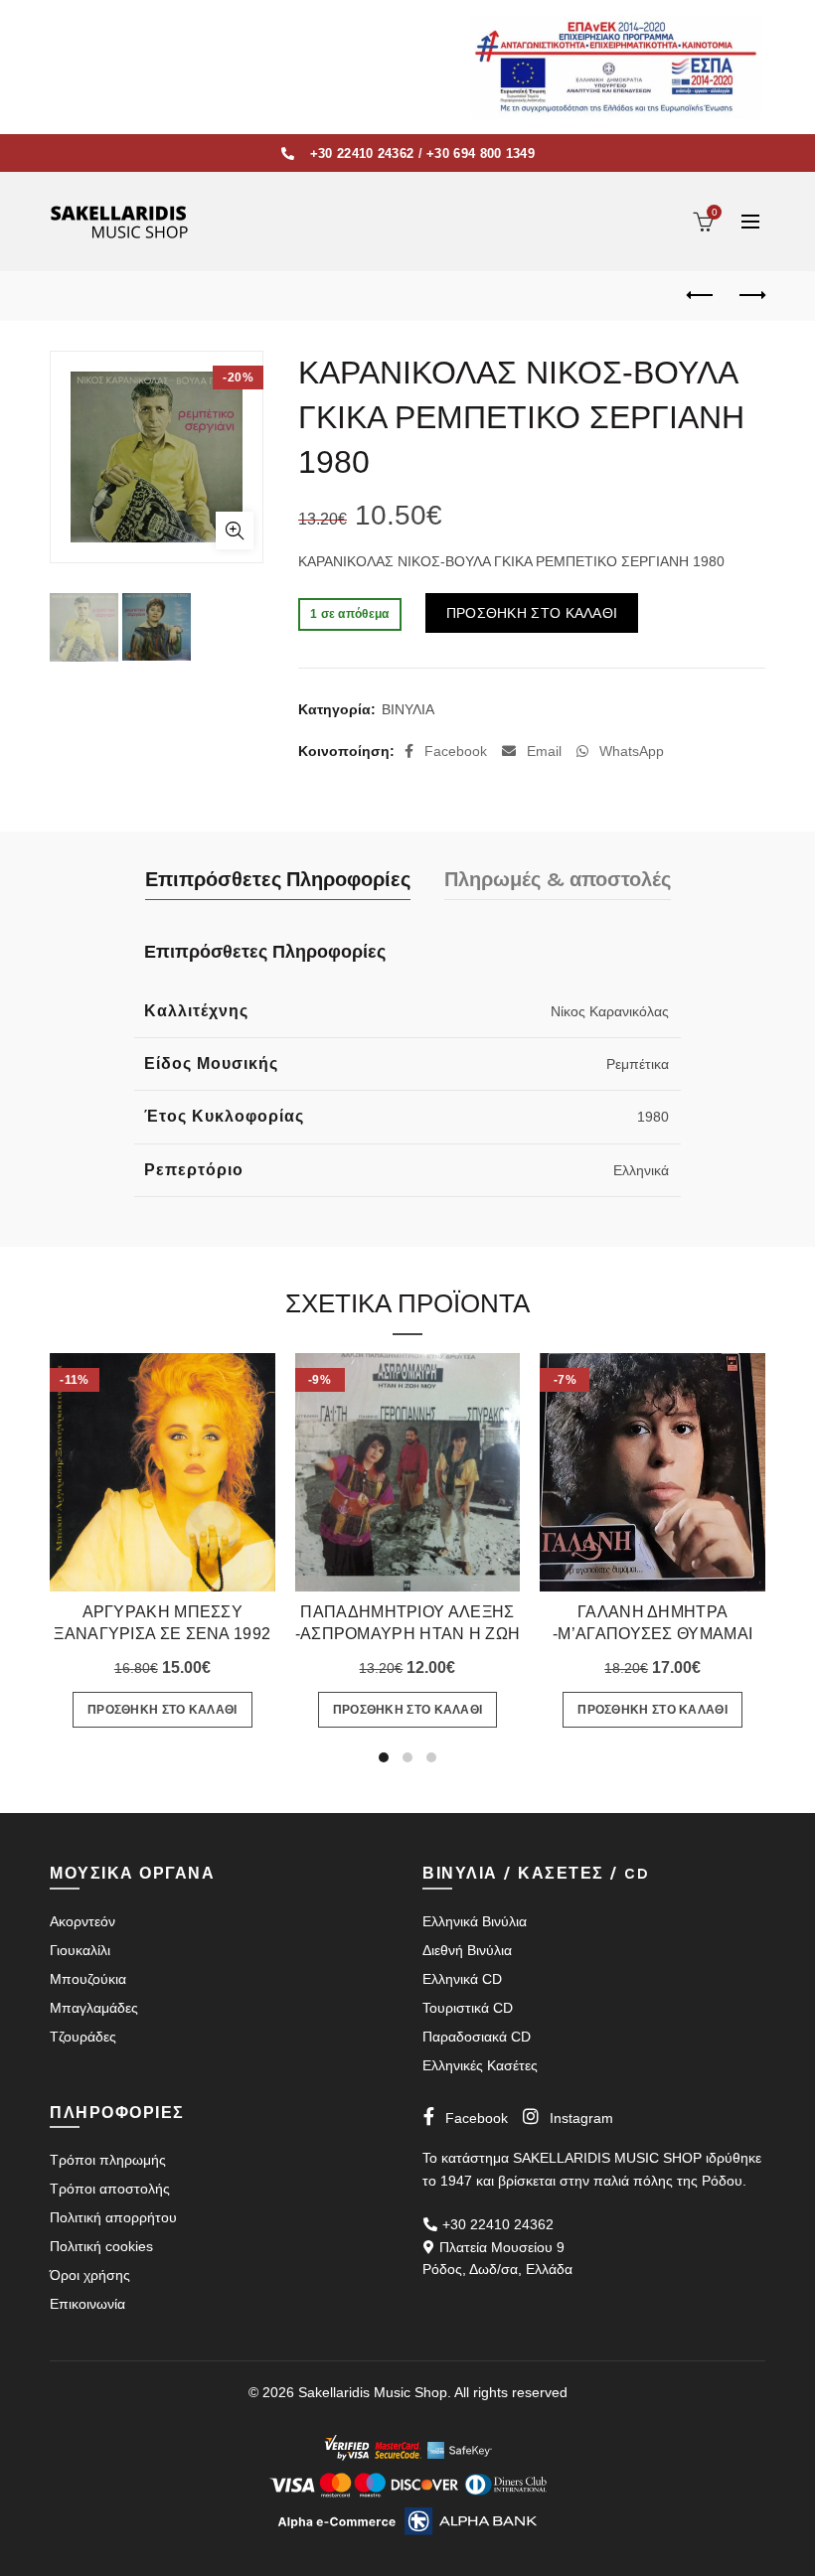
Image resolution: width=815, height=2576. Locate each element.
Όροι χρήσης (90, 2275)
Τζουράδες (83, 2037)
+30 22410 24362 (362, 153)
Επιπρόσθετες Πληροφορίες (278, 880)
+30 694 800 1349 (481, 153)
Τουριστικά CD (468, 2008)
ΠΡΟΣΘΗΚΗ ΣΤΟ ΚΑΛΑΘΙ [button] (163, 1710)
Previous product (701, 296)
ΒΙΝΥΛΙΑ (408, 709)
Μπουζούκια (88, 1979)
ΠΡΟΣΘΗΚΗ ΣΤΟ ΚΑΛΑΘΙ (532, 613)
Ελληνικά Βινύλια (475, 1921)
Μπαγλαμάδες (94, 2008)
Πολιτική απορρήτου (113, 2217)
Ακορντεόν (82, 1921)
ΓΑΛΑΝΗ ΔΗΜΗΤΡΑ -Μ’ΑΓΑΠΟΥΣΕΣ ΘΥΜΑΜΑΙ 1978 (652, 1634)
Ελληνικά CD (462, 1979)
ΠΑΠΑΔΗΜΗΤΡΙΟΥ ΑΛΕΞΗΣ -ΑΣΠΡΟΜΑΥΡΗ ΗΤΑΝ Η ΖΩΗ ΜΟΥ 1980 (408, 1634)
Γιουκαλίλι (80, 1950)
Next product (750, 296)
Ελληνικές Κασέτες (480, 2065)
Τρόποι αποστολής (110, 2189)
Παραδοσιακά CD (477, 2037)
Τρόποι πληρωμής (108, 2160)
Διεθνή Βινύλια (467, 1950)
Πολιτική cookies (101, 2246)
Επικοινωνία (87, 2304)
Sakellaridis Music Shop (373, 2392)
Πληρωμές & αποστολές (558, 880)
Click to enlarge (235, 530)
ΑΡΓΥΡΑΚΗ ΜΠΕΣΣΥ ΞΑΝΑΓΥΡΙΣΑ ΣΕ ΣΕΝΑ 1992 (162, 1623)
